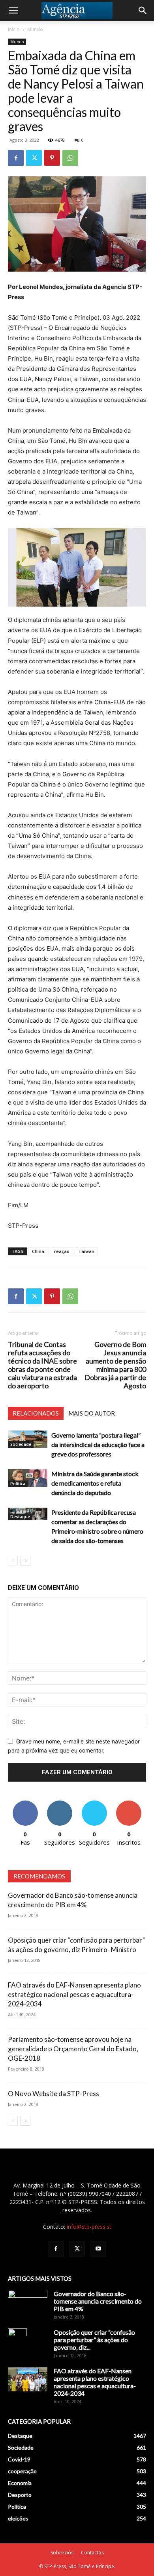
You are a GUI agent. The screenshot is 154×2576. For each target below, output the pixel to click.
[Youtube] (98, 2249)
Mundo (35, 29)
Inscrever (129, 1803)
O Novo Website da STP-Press (54, 2094)
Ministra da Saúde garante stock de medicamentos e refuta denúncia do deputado (95, 1483)
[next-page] (25, 1561)
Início (14, 29)
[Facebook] (16, 158)
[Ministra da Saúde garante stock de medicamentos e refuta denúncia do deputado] (28, 1478)
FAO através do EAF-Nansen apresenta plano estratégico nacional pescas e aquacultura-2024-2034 (74, 1994)
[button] (13, 11)
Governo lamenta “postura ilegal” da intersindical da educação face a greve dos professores (98, 1444)
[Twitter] (34, 158)
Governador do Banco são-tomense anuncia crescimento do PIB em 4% (98, 2301)
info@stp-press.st (89, 2227)
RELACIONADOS (36, 1413)
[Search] (143, 11)
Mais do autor (92, 1413)
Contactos (92, 2553)
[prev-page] (13, 1561)
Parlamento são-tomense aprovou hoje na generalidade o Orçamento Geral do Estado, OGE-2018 (73, 2049)
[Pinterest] (52, 158)
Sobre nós (62, 2553)
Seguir (60, 1803)
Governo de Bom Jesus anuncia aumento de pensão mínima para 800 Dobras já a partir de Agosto (115, 1365)
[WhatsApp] (70, 158)
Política (18, 1484)
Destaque (20, 1517)
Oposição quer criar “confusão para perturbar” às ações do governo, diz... (94, 2340)
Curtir (25, 1803)
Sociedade (21, 1444)
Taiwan (86, 1251)
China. (39, 1251)
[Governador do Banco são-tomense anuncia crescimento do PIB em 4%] (28, 2304)
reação (62, 1251)
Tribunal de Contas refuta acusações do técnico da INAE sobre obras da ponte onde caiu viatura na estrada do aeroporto (42, 1365)
